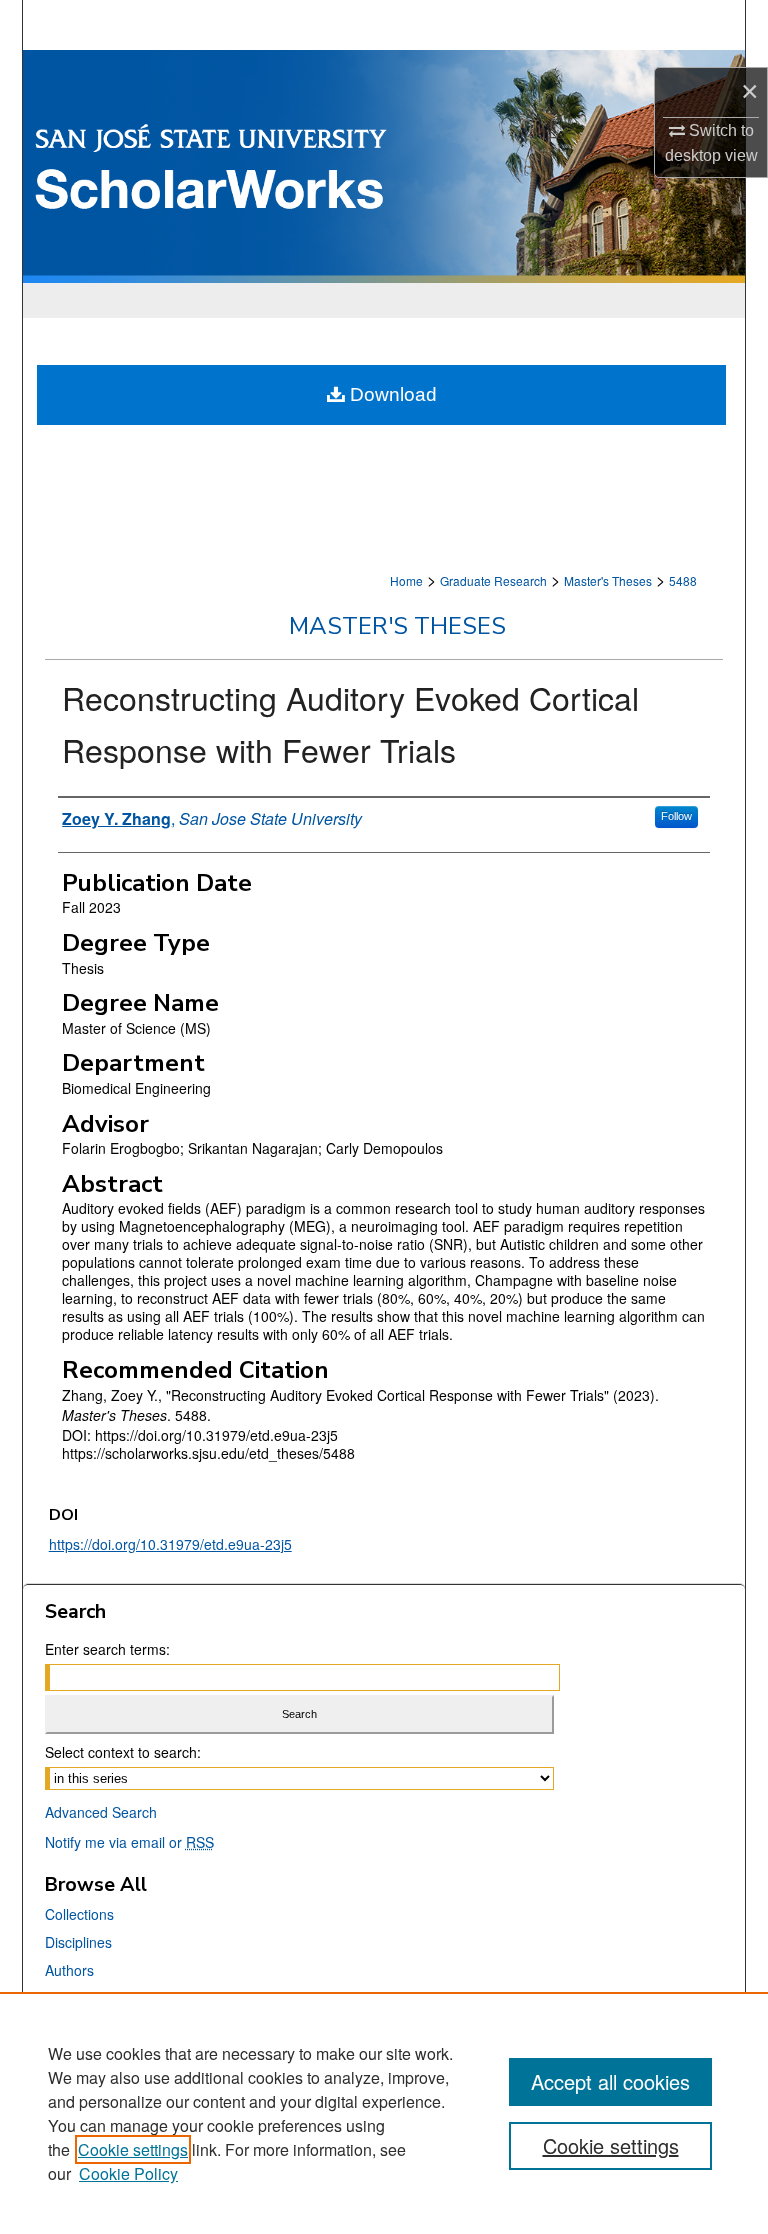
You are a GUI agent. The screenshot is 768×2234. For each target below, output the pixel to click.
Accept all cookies (610, 2081)
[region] (384, 2113)
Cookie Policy (128, 2173)
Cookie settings (133, 2149)
